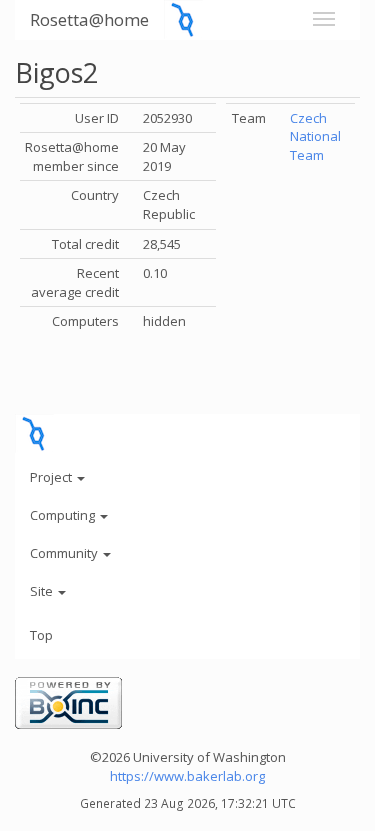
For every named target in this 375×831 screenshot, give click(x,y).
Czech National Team (315, 136)
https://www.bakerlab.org (187, 776)
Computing (64, 515)
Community (65, 553)
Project (52, 477)
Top (41, 635)
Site (43, 591)
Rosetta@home (89, 19)
